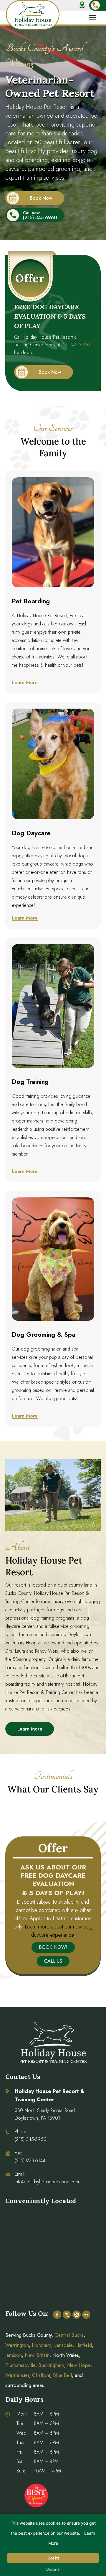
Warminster (17, 2375)
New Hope (78, 2365)
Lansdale (63, 2345)
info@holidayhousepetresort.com (47, 2182)
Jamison (14, 2355)
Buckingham (51, 2365)
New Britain (37, 2355)
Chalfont (41, 2375)
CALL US (53, 1961)
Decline (53, 2569)
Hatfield (84, 2345)
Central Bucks (69, 2335)
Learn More (25, 682)
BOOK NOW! (53, 1947)
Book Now (41, 198)
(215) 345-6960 (40, 218)
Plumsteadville (20, 2365)
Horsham (42, 2345)
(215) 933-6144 (30, 2160)
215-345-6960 (76, 345)
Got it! (53, 2558)
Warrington (17, 2345)
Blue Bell (62, 2375)
